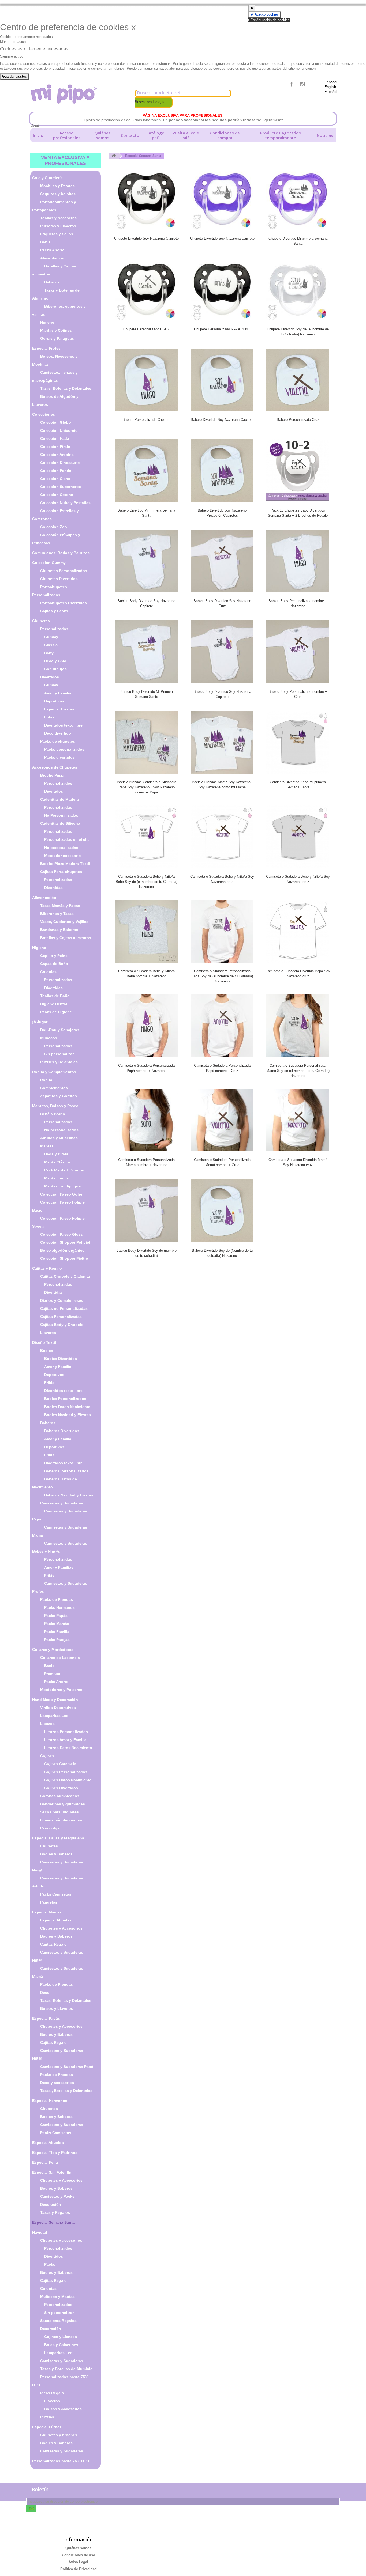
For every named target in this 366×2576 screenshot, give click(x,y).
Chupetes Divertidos (59, 579)
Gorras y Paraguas (57, 338)
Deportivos (54, 701)
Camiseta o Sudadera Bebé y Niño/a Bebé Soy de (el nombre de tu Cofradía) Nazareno (147, 882)
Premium (52, 1674)
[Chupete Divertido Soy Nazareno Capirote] (147, 199)
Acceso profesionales (67, 135)
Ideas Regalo (52, 2393)
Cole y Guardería (47, 178)
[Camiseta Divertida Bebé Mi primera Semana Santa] (298, 742)
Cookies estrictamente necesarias (26, 37)
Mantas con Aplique (62, 1186)
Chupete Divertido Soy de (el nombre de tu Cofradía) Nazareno (298, 332)
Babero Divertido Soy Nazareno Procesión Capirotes (222, 513)
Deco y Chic (55, 661)
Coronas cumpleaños (60, 1796)
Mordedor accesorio (63, 856)
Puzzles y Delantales (59, 1062)
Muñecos (49, 1038)
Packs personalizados (64, 749)
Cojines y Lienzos (61, 2337)
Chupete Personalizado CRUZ (146, 329)
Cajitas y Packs (54, 611)
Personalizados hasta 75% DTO (61, 2461)
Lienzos (47, 1724)
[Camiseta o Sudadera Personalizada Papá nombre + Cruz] (222, 1026)
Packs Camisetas (56, 1894)
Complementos (54, 1088)
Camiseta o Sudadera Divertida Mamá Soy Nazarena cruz (298, 1162)
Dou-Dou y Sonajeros (60, 1030)
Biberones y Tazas (57, 914)
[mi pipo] (79, 94)
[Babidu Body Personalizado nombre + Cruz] (298, 652)
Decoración (51, 2204)
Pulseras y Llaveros (58, 226)
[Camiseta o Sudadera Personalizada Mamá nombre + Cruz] (222, 1120)
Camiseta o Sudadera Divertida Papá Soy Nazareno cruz (298, 974)
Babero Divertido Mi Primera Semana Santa (146, 513)
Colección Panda (56, 471)
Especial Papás (46, 2018)
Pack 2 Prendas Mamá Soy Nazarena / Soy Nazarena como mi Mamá (222, 785)
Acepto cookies (266, 14)
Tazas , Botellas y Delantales (66, 2091)
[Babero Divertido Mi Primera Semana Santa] (147, 470)
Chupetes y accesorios (61, 2240)
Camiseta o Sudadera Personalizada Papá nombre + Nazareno (146, 1068)
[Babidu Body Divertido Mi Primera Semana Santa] (147, 652)
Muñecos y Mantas (57, 2297)
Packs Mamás (57, 1624)
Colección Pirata (55, 447)
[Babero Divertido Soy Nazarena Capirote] (222, 380)
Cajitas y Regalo (47, 1268)
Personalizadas (58, 807)
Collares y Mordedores (53, 1650)
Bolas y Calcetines (61, 2345)
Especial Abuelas (56, 1920)
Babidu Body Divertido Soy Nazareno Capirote (146, 603)
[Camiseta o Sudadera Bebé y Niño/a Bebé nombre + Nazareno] (147, 931)
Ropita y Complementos (54, 1072)
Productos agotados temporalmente (281, 135)
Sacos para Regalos (58, 2321)
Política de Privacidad (79, 2569)
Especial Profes (46, 348)
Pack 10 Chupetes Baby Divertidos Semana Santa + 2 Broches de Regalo (298, 513)
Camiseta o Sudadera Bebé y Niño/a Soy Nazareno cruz (298, 879)
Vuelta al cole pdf (186, 135)
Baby (49, 653)
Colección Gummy (49, 563)
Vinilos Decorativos (58, 1708)
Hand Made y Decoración (55, 1700)
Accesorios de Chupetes (55, 767)
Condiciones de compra (225, 135)
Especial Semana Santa (53, 2222)
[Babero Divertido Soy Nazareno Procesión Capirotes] (222, 470)
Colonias (48, 972)
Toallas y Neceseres (58, 218)
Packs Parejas (57, 1640)
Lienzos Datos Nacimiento (68, 1748)
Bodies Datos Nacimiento (67, 1407)
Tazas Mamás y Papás (60, 906)
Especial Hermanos (50, 2101)
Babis (45, 242)
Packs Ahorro (52, 250)
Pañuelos (49, 1902)
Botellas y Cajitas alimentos (66, 938)
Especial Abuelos (48, 2143)
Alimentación (52, 258)
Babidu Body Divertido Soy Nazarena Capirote (222, 694)
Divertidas (53, 888)
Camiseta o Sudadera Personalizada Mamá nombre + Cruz (222, 1162)
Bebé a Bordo (53, 1114)
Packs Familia (57, 1632)
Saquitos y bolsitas (58, 194)
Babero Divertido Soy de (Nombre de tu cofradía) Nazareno (222, 1253)
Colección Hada (55, 438)
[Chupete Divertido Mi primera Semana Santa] (298, 199)
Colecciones (44, 414)
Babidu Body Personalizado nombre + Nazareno (298, 603)
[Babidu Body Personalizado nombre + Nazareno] (298, 561)
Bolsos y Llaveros (57, 2008)
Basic (49, 1666)
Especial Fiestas (59, 709)
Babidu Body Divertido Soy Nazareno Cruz (222, 603)
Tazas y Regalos (55, 2212)
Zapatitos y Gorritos (59, 1096)
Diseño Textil (44, 1342)
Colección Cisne (55, 479)
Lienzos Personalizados (66, 1732)
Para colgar (51, 1828)
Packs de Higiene (56, 1012)
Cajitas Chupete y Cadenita (65, 1276)
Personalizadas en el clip (67, 839)
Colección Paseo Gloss (61, 1234)
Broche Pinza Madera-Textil (65, 864)
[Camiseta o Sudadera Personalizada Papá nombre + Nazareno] (147, 1026)
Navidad (40, 2232)
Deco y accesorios (57, 2083)
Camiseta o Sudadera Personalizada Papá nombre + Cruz (222, 1068)
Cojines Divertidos (61, 1788)
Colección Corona (57, 495)
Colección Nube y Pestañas (65, 503)
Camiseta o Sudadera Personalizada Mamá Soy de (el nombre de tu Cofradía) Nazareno (298, 1071)
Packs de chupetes (58, 741)
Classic (51, 645)
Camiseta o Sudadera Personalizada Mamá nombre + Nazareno (146, 1162)
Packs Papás (56, 1616)
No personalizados (61, 1130)
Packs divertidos (59, 757)
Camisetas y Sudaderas (62, 1503)
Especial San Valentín (52, 2172)
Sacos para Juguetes (59, 1812)
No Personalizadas (61, 815)
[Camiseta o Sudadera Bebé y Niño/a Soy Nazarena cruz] (222, 837)
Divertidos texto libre (63, 725)
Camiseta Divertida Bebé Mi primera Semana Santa (298, 785)
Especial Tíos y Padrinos (55, 2153)
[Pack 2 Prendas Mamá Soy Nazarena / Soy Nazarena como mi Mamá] (222, 742)
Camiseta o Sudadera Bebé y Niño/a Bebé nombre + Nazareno (146, 974)
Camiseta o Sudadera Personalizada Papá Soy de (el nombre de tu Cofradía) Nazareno (222, 976)
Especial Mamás (47, 1912)
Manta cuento (57, 1178)
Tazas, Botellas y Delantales (66, 388)
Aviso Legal (78, 2562)
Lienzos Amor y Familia (65, 1740)
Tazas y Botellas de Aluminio (66, 2369)
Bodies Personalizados (65, 1399)
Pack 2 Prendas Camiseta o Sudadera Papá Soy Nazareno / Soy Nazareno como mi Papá (147, 787)
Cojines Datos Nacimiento (68, 1780)
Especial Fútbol (46, 2427)
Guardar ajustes (14, 76)
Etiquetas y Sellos (57, 234)
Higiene (47, 322)
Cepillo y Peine (54, 956)
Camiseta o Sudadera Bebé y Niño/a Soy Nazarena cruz (222, 879)
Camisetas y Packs (57, 2196)
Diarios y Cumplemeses (62, 1300)
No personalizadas (61, 848)
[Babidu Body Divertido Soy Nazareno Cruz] (222, 561)
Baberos (52, 282)
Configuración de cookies (270, 20)
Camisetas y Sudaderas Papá (67, 2067)
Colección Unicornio (59, 430)
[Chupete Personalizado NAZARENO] (222, 289)
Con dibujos (55, 669)
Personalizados (54, 629)
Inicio (38, 135)
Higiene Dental (54, 1004)
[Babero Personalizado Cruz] (298, 380)
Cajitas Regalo (53, 1944)
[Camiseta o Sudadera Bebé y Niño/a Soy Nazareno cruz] (298, 837)
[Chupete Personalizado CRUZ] (147, 289)
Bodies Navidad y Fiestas (68, 1415)
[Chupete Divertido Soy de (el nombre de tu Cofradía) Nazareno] (298, 289)
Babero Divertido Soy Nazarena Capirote (222, 420)
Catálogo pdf (155, 135)
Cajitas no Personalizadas (64, 1308)
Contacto (130, 135)
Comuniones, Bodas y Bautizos (61, 553)
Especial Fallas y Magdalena (58, 1838)
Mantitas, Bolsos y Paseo (55, 1106)
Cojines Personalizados (66, 1772)
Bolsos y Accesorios (63, 2409)
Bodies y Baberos (56, 1854)
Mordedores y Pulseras (61, 1690)
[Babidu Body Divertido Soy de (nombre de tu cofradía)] (147, 1211)
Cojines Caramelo (60, 1764)
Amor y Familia (58, 693)
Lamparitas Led (54, 1716)
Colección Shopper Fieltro (64, 1258)
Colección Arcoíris (57, 455)
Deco (45, 1992)
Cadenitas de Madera (59, 799)
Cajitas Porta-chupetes (61, 872)
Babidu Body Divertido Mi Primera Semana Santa (147, 694)
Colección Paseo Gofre (61, 1194)
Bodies (47, 1351)
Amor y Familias (59, 1567)
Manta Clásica (57, 1162)
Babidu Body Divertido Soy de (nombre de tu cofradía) (146, 1253)
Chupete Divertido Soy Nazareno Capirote (146, 238)
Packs (50, 2264)
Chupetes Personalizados (64, 571)
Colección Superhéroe (61, 487)
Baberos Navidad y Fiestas (69, 1495)
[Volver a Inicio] (114, 156)
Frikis (49, 717)
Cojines (47, 1756)
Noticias (325, 135)
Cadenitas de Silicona (60, 823)
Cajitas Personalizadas (61, 1317)
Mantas (47, 1146)
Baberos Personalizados (66, 1471)
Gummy (51, 637)
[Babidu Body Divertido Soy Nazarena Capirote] (222, 652)
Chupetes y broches (59, 2435)
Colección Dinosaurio (60, 463)
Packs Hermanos (59, 1607)
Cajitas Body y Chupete (62, 1325)
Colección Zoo (54, 527)
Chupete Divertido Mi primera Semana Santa (298, 241)
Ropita (46, 1080)
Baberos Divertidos (62, 1431)
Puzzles (47, 2417)
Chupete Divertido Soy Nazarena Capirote (222, 238)
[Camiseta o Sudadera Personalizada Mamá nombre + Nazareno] (147, 1120)
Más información (13, 42)
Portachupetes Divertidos (64, 603)
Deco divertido (58, 733)
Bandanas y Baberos (59, 930)
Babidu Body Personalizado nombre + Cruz (298, 694)
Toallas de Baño (55, 996)
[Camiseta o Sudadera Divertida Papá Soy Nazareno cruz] (298, 931)
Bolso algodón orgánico (62, 1250)
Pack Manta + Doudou (64, 1170)
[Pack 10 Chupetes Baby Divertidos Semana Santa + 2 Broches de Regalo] (298, 470)
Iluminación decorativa (61, 1820)
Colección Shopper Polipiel (65, 1242)
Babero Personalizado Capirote (146, 420)
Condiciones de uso (79, 2555)
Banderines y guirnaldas (63, 1804)
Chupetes (41, 621)
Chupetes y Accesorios (61, 1928)
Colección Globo (56, 422)
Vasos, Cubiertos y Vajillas (64, 922)
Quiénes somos (103, 135)
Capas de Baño (54, 964)
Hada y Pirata (56, 1154)
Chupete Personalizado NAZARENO (222, 329)
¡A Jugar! (40, 1022)
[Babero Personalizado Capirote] (147, 380)
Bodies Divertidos (61, 1359)
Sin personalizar (59, 1054)
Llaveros (48, 1333)
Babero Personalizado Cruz (298, 420)
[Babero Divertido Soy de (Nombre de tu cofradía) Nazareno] (222, 1211)
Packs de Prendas (57, 1599)
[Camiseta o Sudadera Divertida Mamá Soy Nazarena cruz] (298, 1120)
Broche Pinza (52, 775)
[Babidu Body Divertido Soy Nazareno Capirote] (147, 561)
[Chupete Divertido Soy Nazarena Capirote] (222, 199)
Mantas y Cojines (56, 330)
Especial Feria (45, 2162)
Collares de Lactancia (60, 1658)
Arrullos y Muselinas (59, 1138)
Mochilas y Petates (57, 186)
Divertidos (50, 677)
